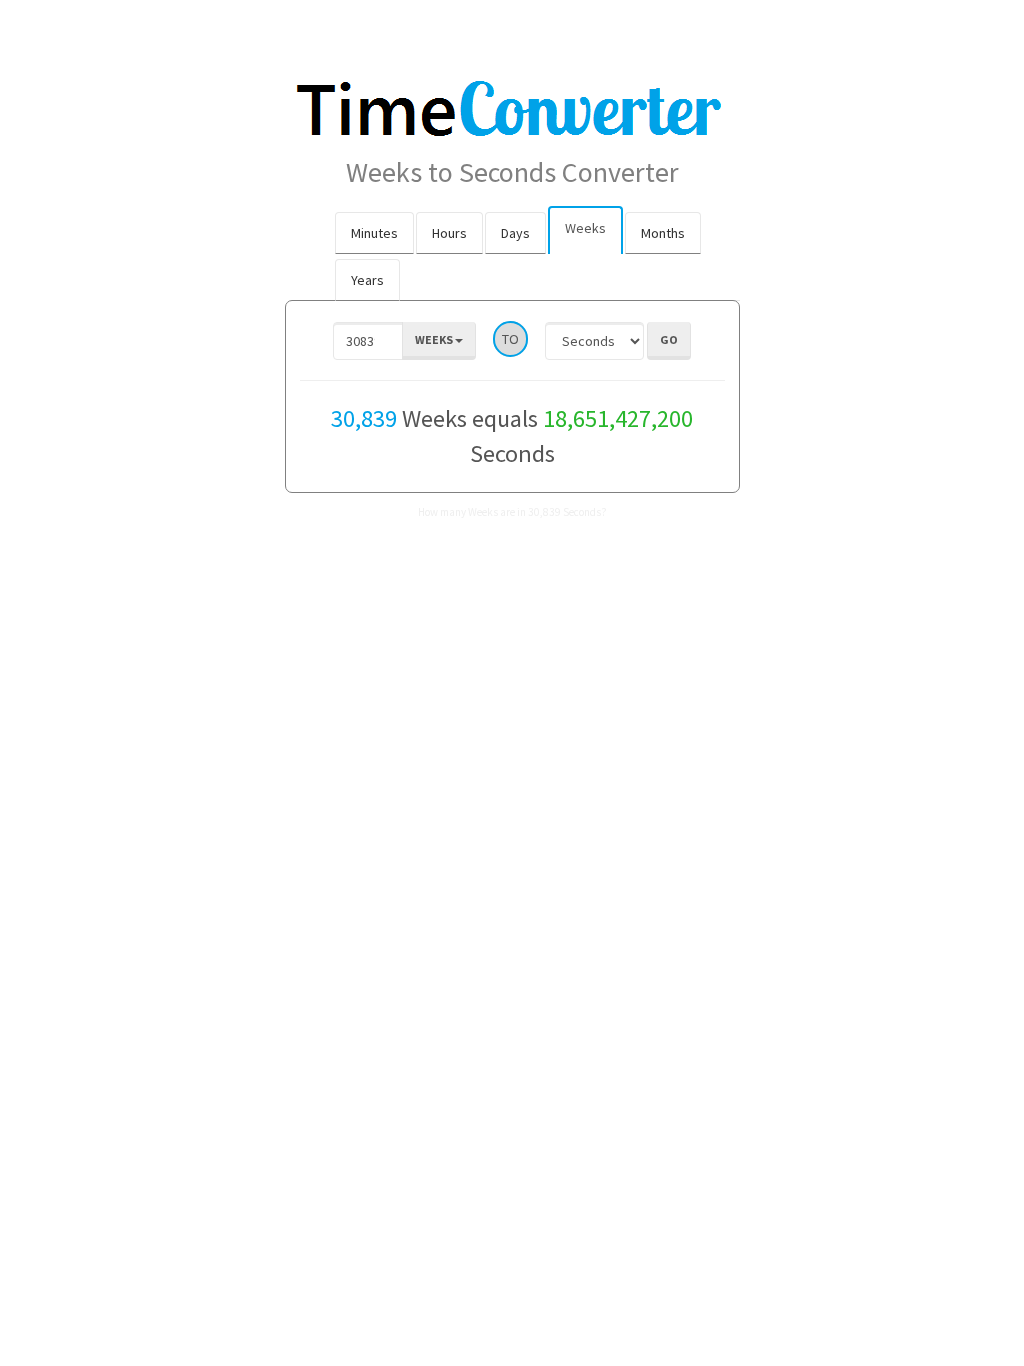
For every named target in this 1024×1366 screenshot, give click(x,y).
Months (663, 233)
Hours (449, 233)
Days (515, 233)
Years (367, 280)
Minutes (374, 233)
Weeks (585, 228)
